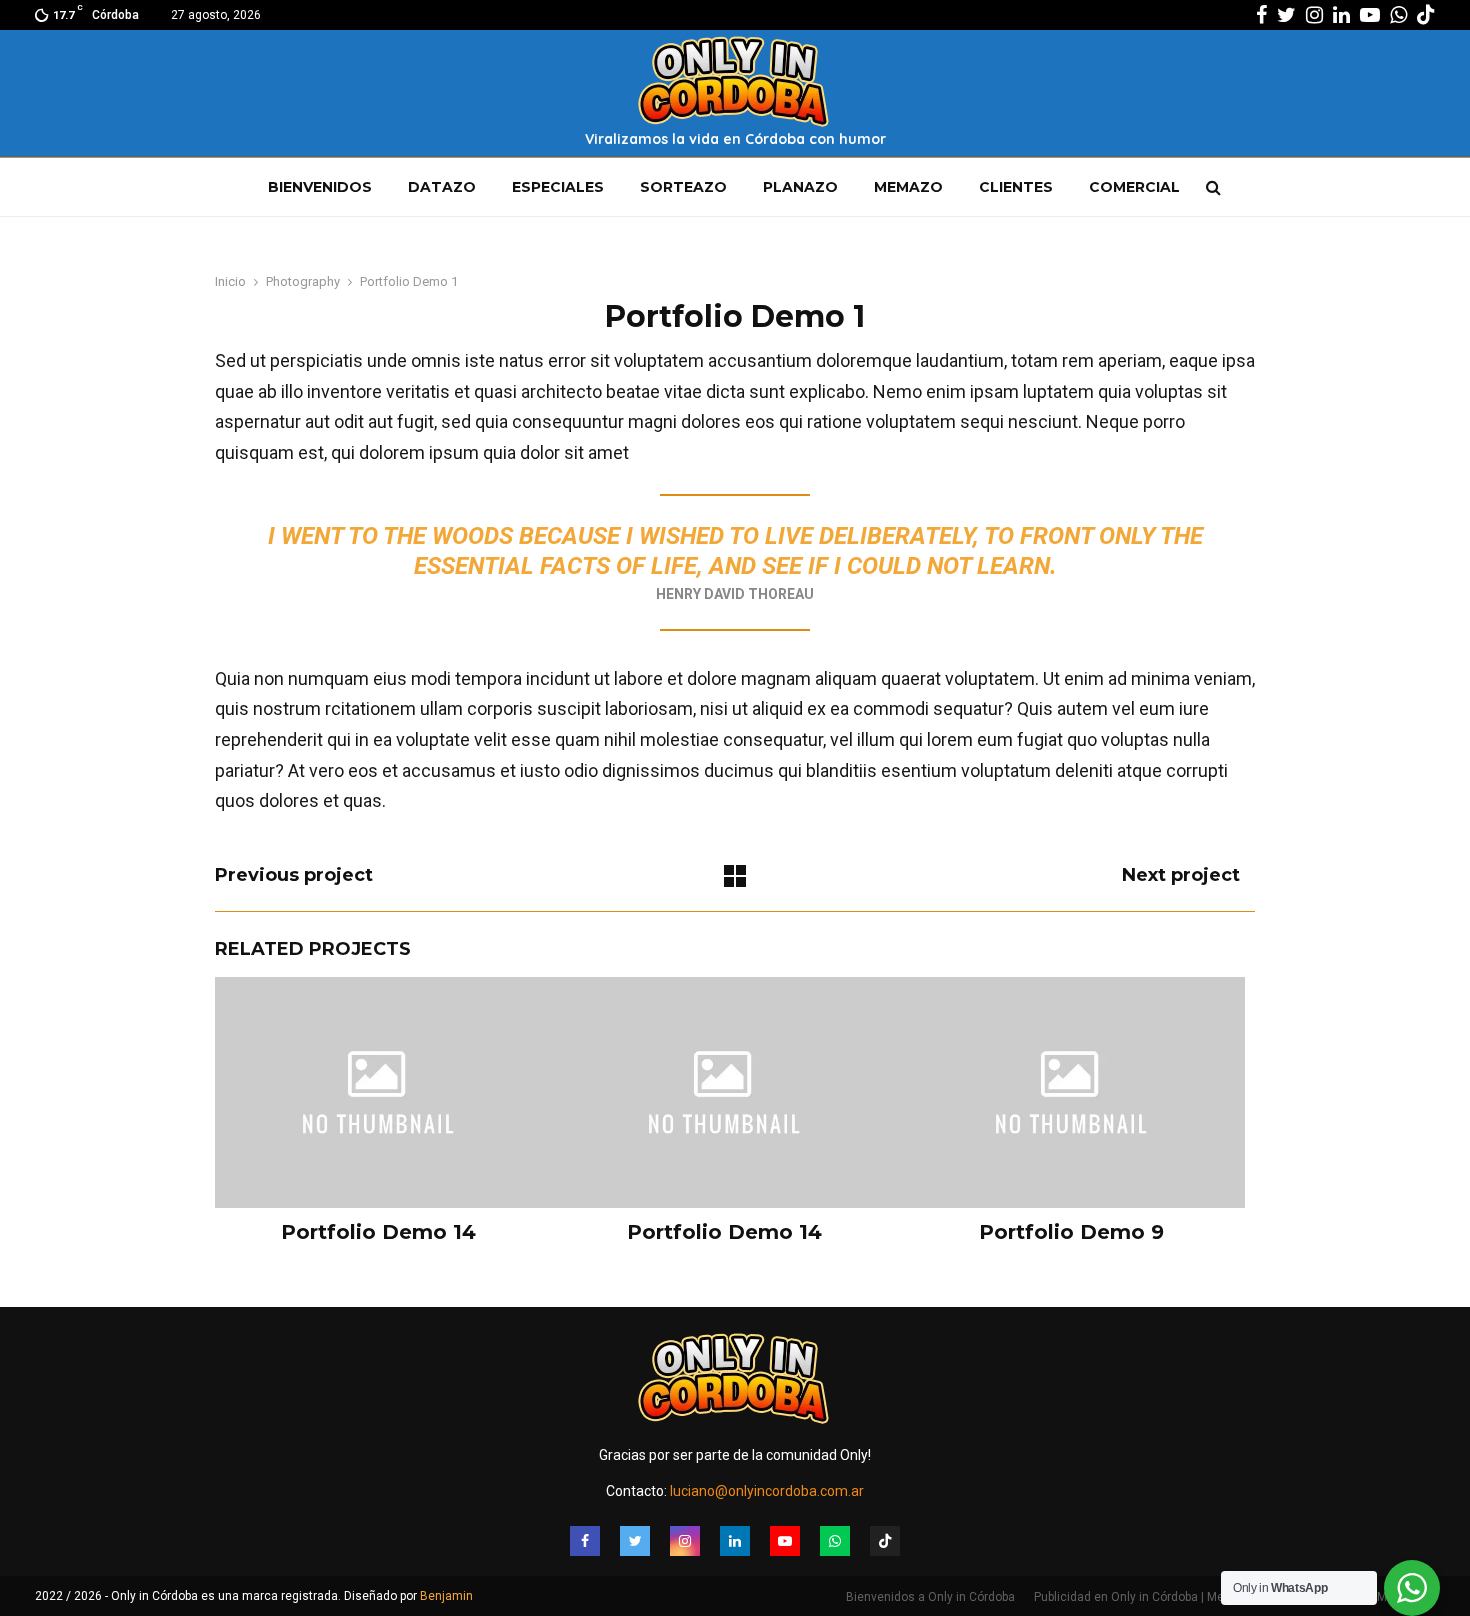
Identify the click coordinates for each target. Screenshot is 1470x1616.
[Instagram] (685, 1541)
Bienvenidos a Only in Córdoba (930, 1597)
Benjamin (446, 1596)
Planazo (800, 187)
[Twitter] (635, 1541)
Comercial (1134, 187)
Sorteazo (683, 187)
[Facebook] (585, 1541)
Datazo (442, 187)
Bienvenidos (320, 187)
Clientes (1016, 187)
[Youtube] (785, 1541)
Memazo (908, 187)
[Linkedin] (735, 1541)
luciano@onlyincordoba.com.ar (767, 1491)
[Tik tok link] (1426, 15)
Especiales (558, 187)
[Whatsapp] (835, 1541)
